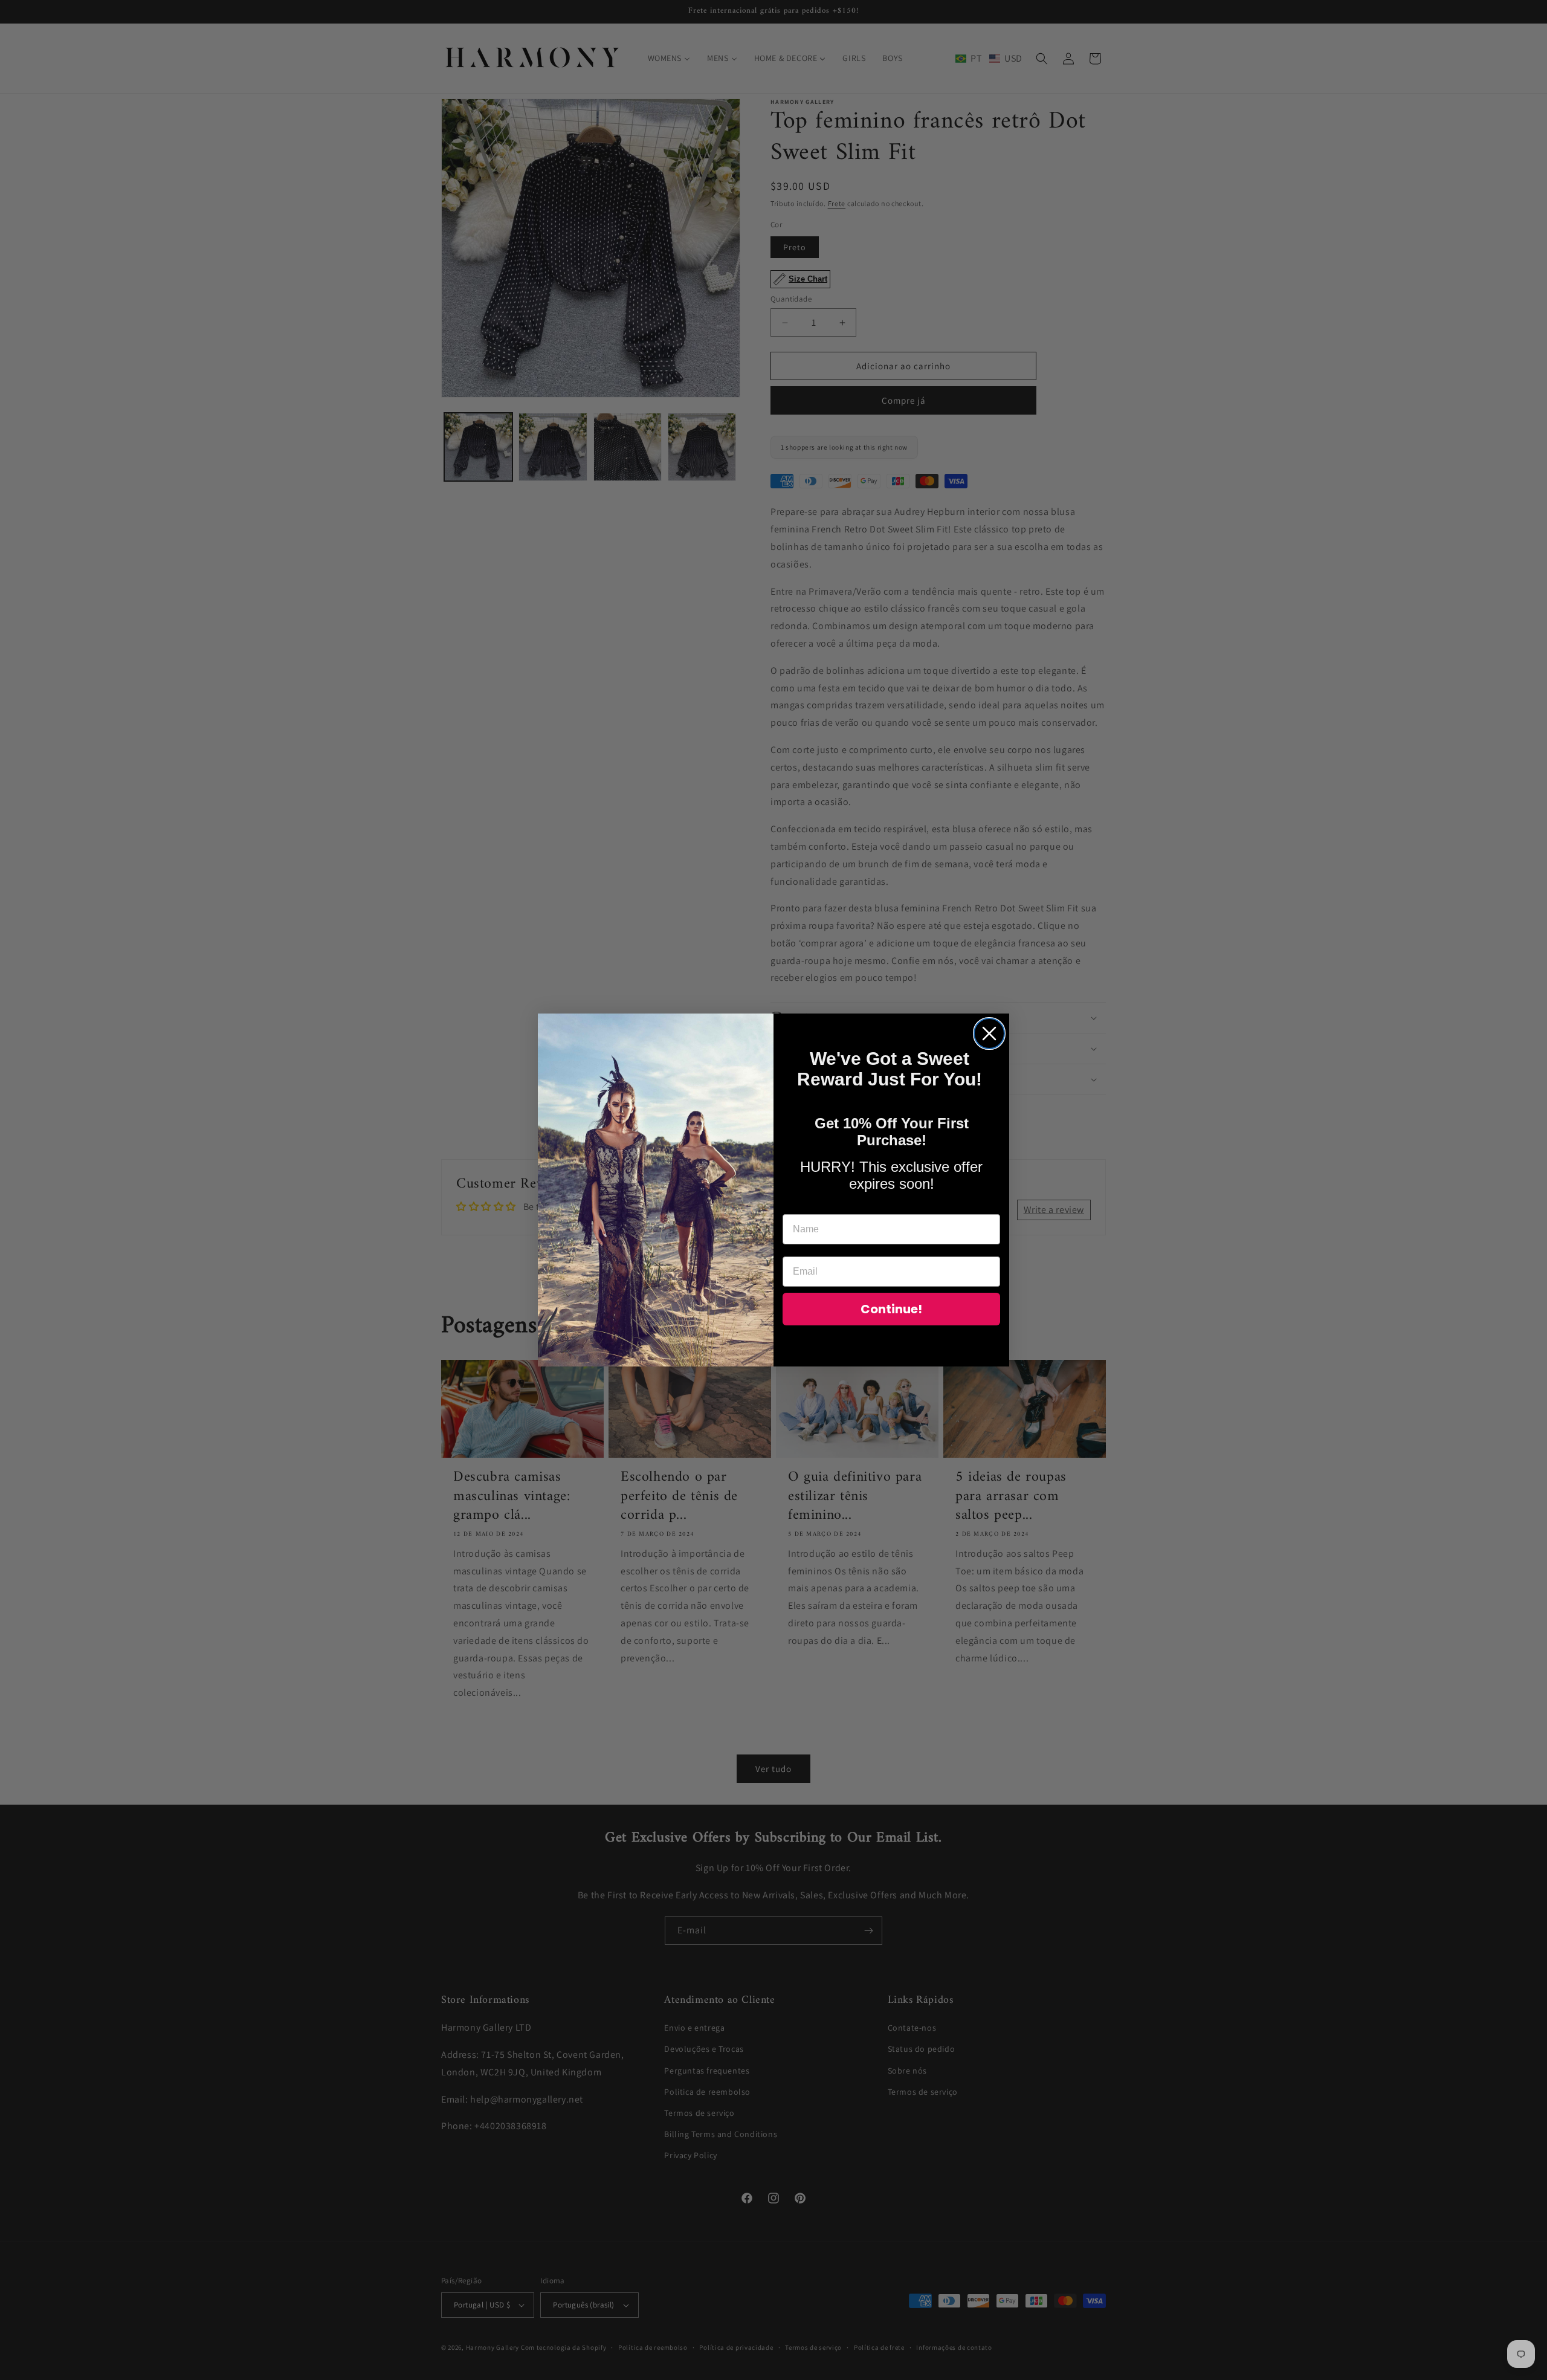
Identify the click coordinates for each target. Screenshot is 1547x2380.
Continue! (891, 1309)
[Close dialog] (989, 1033)
